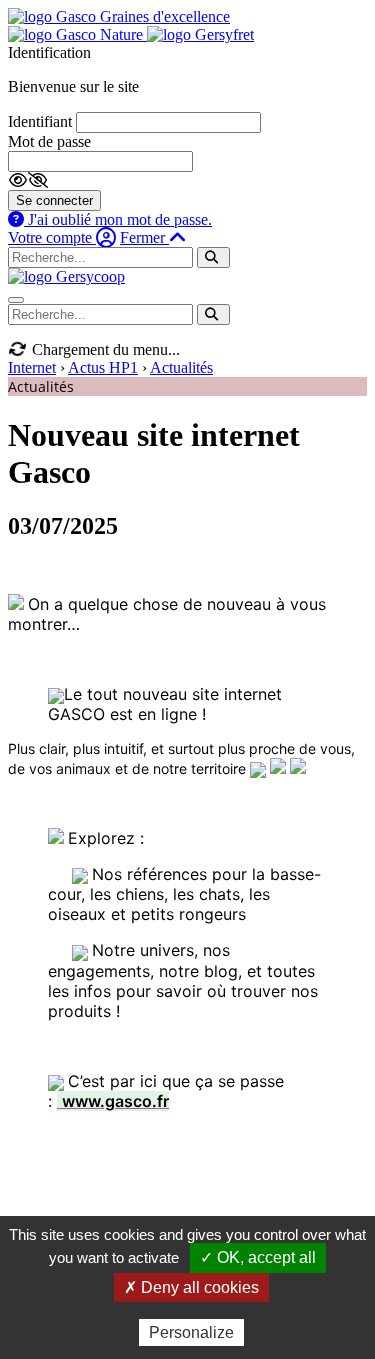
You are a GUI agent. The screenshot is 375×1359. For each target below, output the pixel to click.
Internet (32, 367)
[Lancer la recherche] (213, 257)
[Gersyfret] (200, 34)
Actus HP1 (103, 367)
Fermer (144, 237)
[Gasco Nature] (77, 34)
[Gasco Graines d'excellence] (119, 16)
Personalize (191, 1332)
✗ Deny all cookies (191, 1287)
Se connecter (54, 200)
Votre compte (52, 237)
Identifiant (40, 121)
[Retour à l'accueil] (66, 276)
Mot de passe (49, 141)
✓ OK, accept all (258, 1257)
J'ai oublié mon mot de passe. (118, 219)
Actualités (181, 367)
